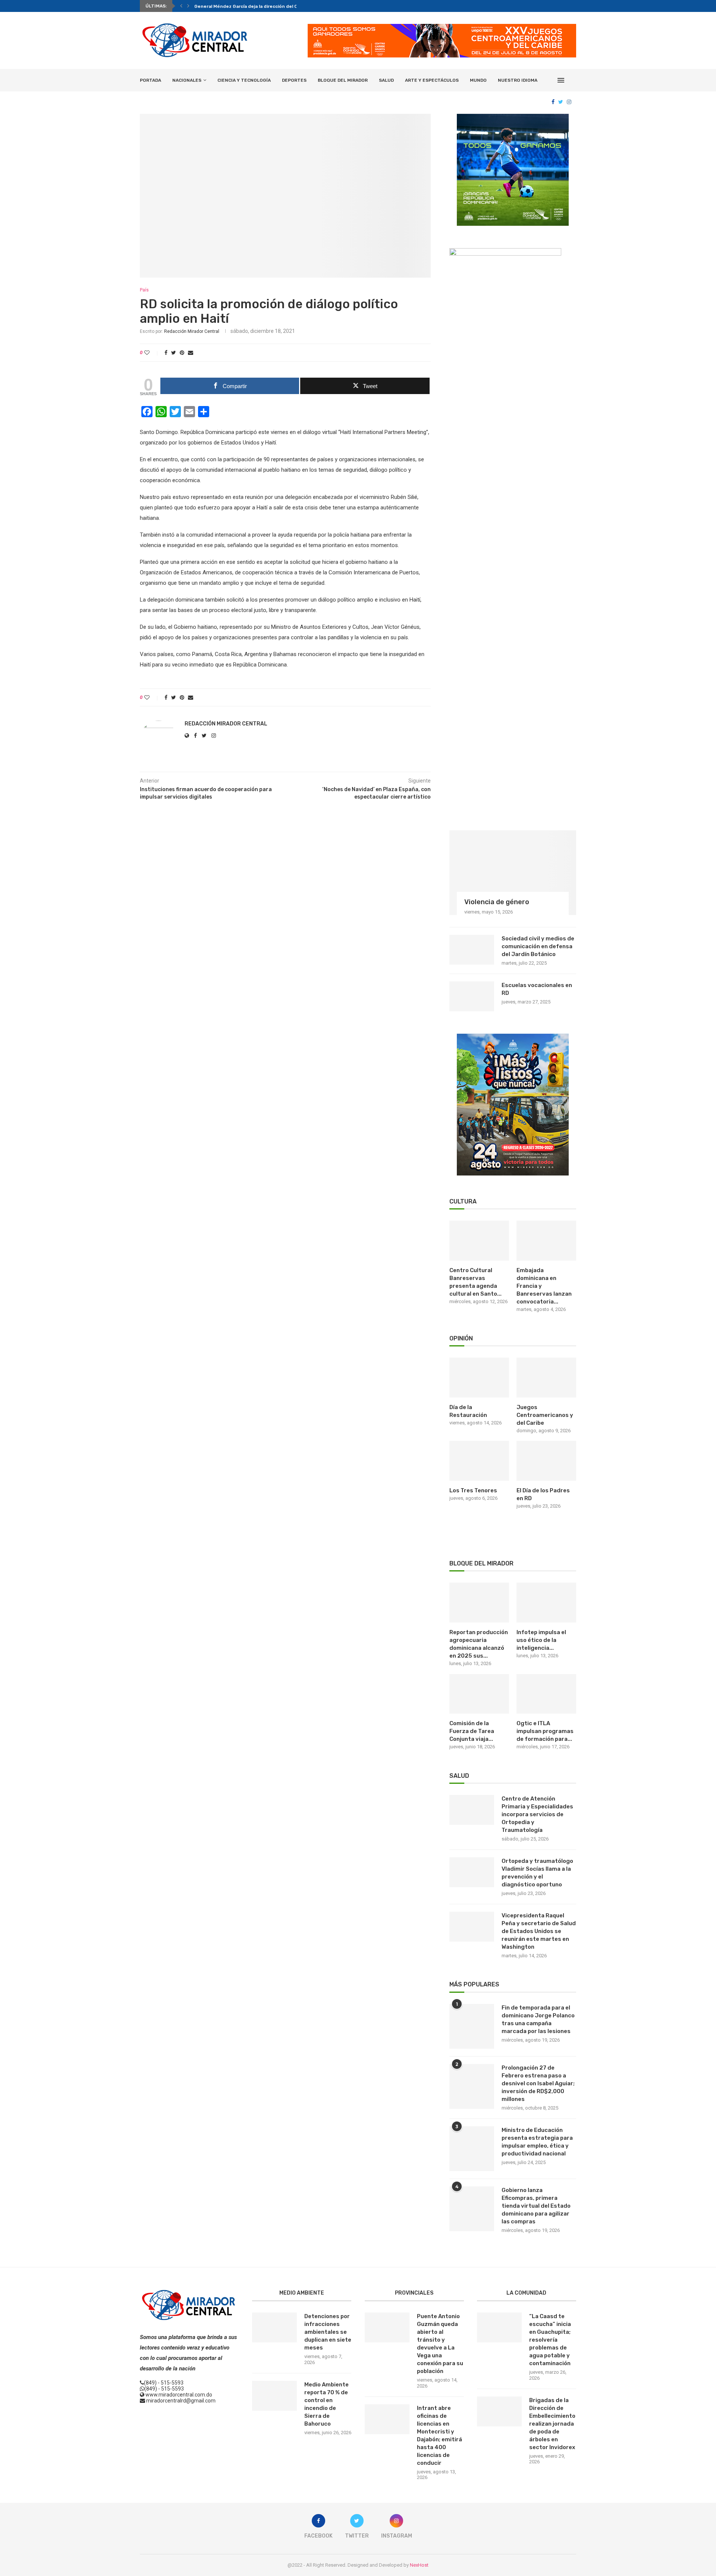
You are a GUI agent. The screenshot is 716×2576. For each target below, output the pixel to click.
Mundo (478, 80)
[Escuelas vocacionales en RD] (472, 996)
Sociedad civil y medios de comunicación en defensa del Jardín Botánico (538, 946)
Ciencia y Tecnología (244, 80)
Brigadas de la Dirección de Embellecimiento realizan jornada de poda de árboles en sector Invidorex (552, 2424)
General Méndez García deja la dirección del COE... (251, 6)
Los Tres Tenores (473, 1490)
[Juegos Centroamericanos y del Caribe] (546, 1378)
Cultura (463, 1201)
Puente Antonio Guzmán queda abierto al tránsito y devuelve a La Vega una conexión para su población (440, 2344)
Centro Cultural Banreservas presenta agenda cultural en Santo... (475, 1282)
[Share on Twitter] (174, 353)
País (144, 290)
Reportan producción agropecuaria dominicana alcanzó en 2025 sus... (479, 1644)
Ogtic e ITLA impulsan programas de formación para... (545, 1731)
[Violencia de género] (513, 873)
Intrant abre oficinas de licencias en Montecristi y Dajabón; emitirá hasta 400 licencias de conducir (439, 2436)
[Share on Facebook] (166, 353)
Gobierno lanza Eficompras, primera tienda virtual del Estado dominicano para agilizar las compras (536, 2206)
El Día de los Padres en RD (543, 1494)
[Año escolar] (513, 1037)
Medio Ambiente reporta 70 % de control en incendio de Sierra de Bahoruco (326, 2404)
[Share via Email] (191, 353)
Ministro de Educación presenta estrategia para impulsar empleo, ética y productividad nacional (537, 2142)
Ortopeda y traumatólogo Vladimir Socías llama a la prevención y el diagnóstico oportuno (537, 1873)
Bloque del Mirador (343, 80)
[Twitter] (561, 102)
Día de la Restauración (468, 1411)
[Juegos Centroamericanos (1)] (513, 117)
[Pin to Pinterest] (182, 353)
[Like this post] (152, 353)
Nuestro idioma (518, 80)
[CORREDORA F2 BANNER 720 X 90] (442, 27)
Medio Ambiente (302, 2293)
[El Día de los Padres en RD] (546, 1461)
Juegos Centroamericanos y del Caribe (545, 1415)
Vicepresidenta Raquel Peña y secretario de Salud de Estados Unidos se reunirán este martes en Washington (539, 1931)
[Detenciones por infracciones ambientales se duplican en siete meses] (274, 2327)
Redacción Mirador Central (192, 331)
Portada (150, 80)
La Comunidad (526, 2293)
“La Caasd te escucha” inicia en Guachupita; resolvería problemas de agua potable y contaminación (550, 2340)
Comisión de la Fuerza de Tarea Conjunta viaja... (472, 1731)
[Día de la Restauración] (479, 1378)
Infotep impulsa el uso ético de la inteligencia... (541, 1640)
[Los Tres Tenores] (479, 1461)
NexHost (419, 2565)
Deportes (294, 80)
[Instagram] (569, 102)
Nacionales (187, 80)
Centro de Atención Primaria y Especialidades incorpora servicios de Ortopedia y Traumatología (537, 1814)
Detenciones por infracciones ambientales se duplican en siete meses (328, 2332)
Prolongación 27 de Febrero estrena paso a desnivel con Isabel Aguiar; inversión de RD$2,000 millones (538, 2083)
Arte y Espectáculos (432, 80)
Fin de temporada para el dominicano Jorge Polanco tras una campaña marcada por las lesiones (538, 2019)
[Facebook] (553, 102)
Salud (386, 80)
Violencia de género (497, 902)
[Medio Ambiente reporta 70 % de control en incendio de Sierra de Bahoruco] (274, 2396)
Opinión (461, 1338)
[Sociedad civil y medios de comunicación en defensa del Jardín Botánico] (472, 950)
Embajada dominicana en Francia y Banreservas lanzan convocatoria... (544, 1286)
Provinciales (414, 2293)
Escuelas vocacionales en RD (537, 989)
